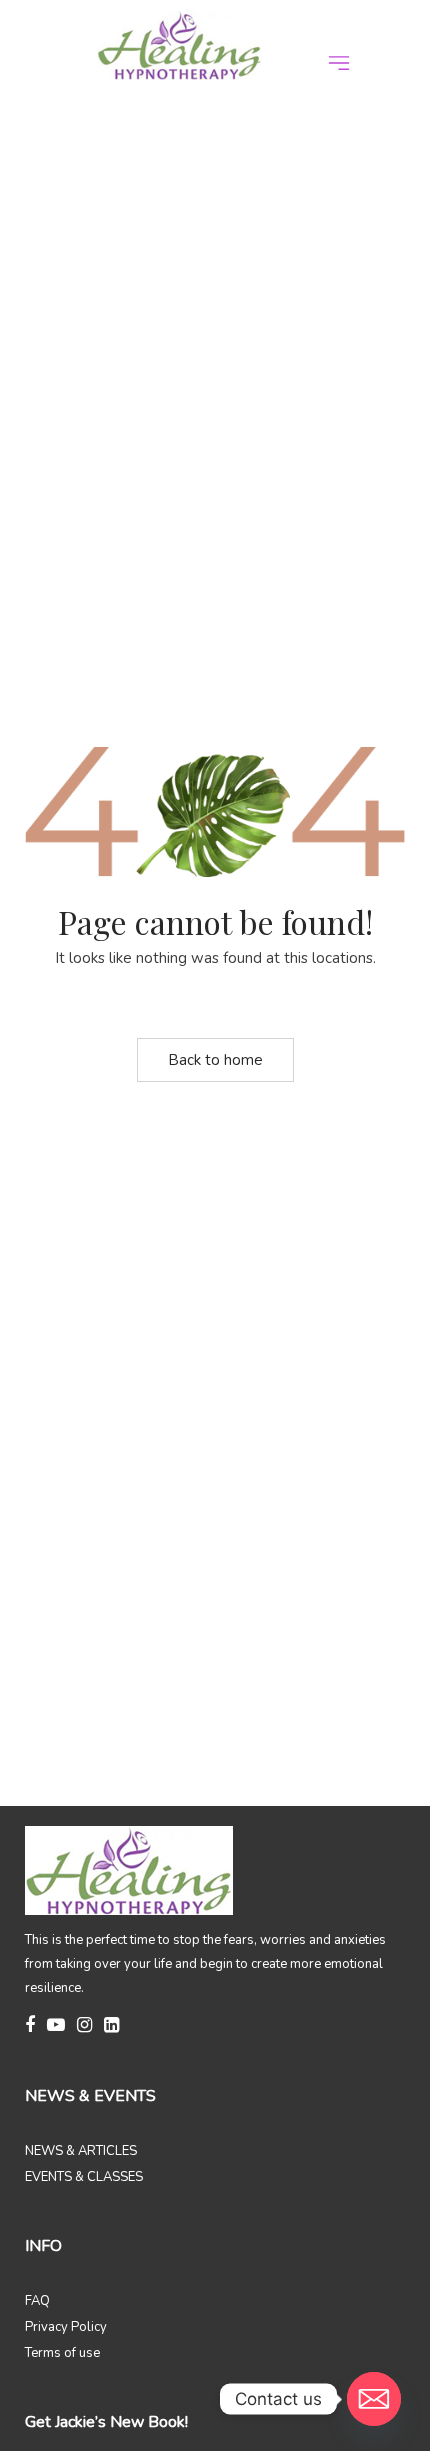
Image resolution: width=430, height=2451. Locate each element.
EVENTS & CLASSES (84, 2177)
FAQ (37, 2301)
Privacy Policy (66, 2327)
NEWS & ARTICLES (81, 2151)
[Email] (374, 2399)
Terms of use (62, 2353)
